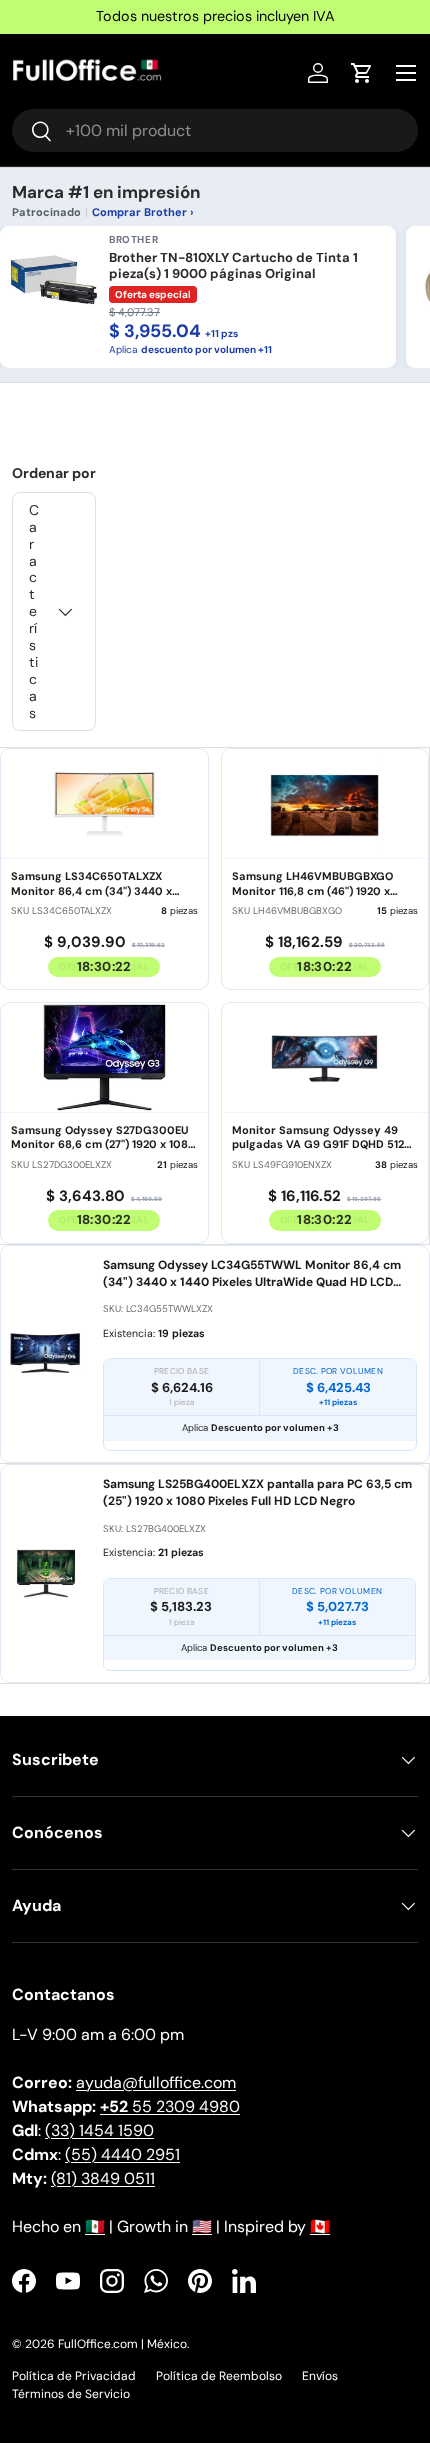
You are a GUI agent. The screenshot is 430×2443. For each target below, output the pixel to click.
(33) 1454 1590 (99, 2130)
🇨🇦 (320, 2226)
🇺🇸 (202, 2226)
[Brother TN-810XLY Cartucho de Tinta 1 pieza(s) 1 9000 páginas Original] (54, 280)
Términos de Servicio (71, 2394)
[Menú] (406, 73)
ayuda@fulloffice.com (156, 2082)
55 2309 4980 (170, 2106)
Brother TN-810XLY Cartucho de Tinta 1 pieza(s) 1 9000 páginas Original (233, 266)
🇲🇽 (95, 2226)
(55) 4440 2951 (122, 2154)
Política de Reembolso (219, 2376)
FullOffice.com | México (122, 2344)
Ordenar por (54, 473)
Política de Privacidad (74, 2376)
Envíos (320, 2376)
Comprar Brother (139, 212)
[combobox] (215, 130)
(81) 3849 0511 (103, 2178)
